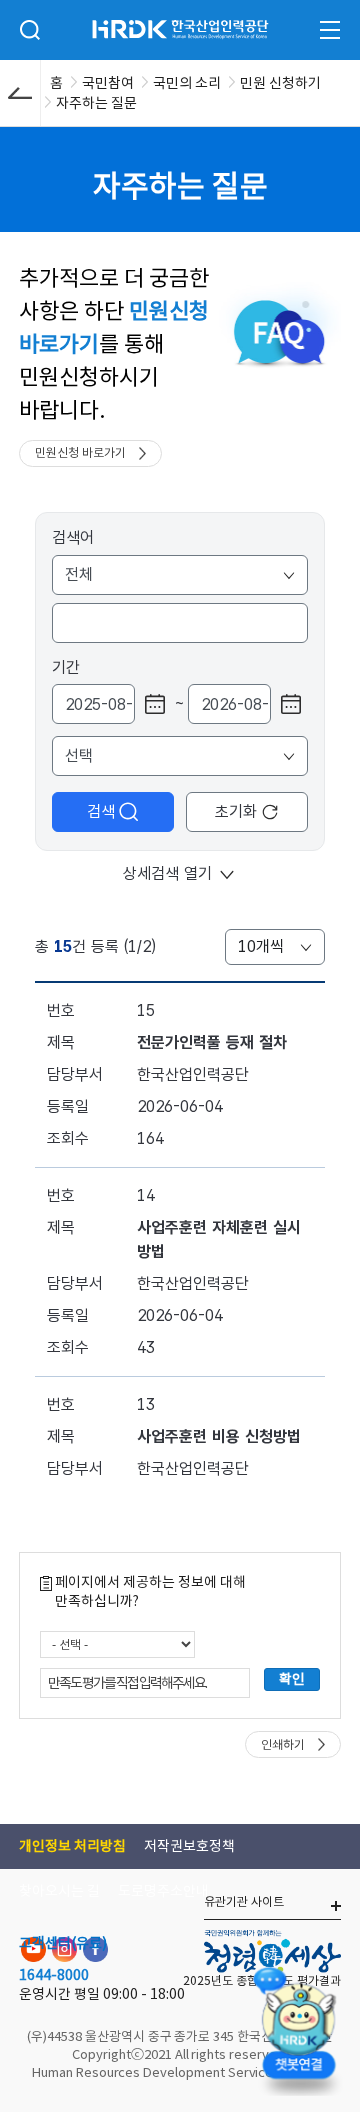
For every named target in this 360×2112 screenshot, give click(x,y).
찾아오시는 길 (59, 1891)
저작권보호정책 (189, 1846)
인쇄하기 (283, 1744)
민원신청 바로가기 (80, 452)
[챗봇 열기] (298, 2027)
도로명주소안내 (163, 1891)
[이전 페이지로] (20, 93)
